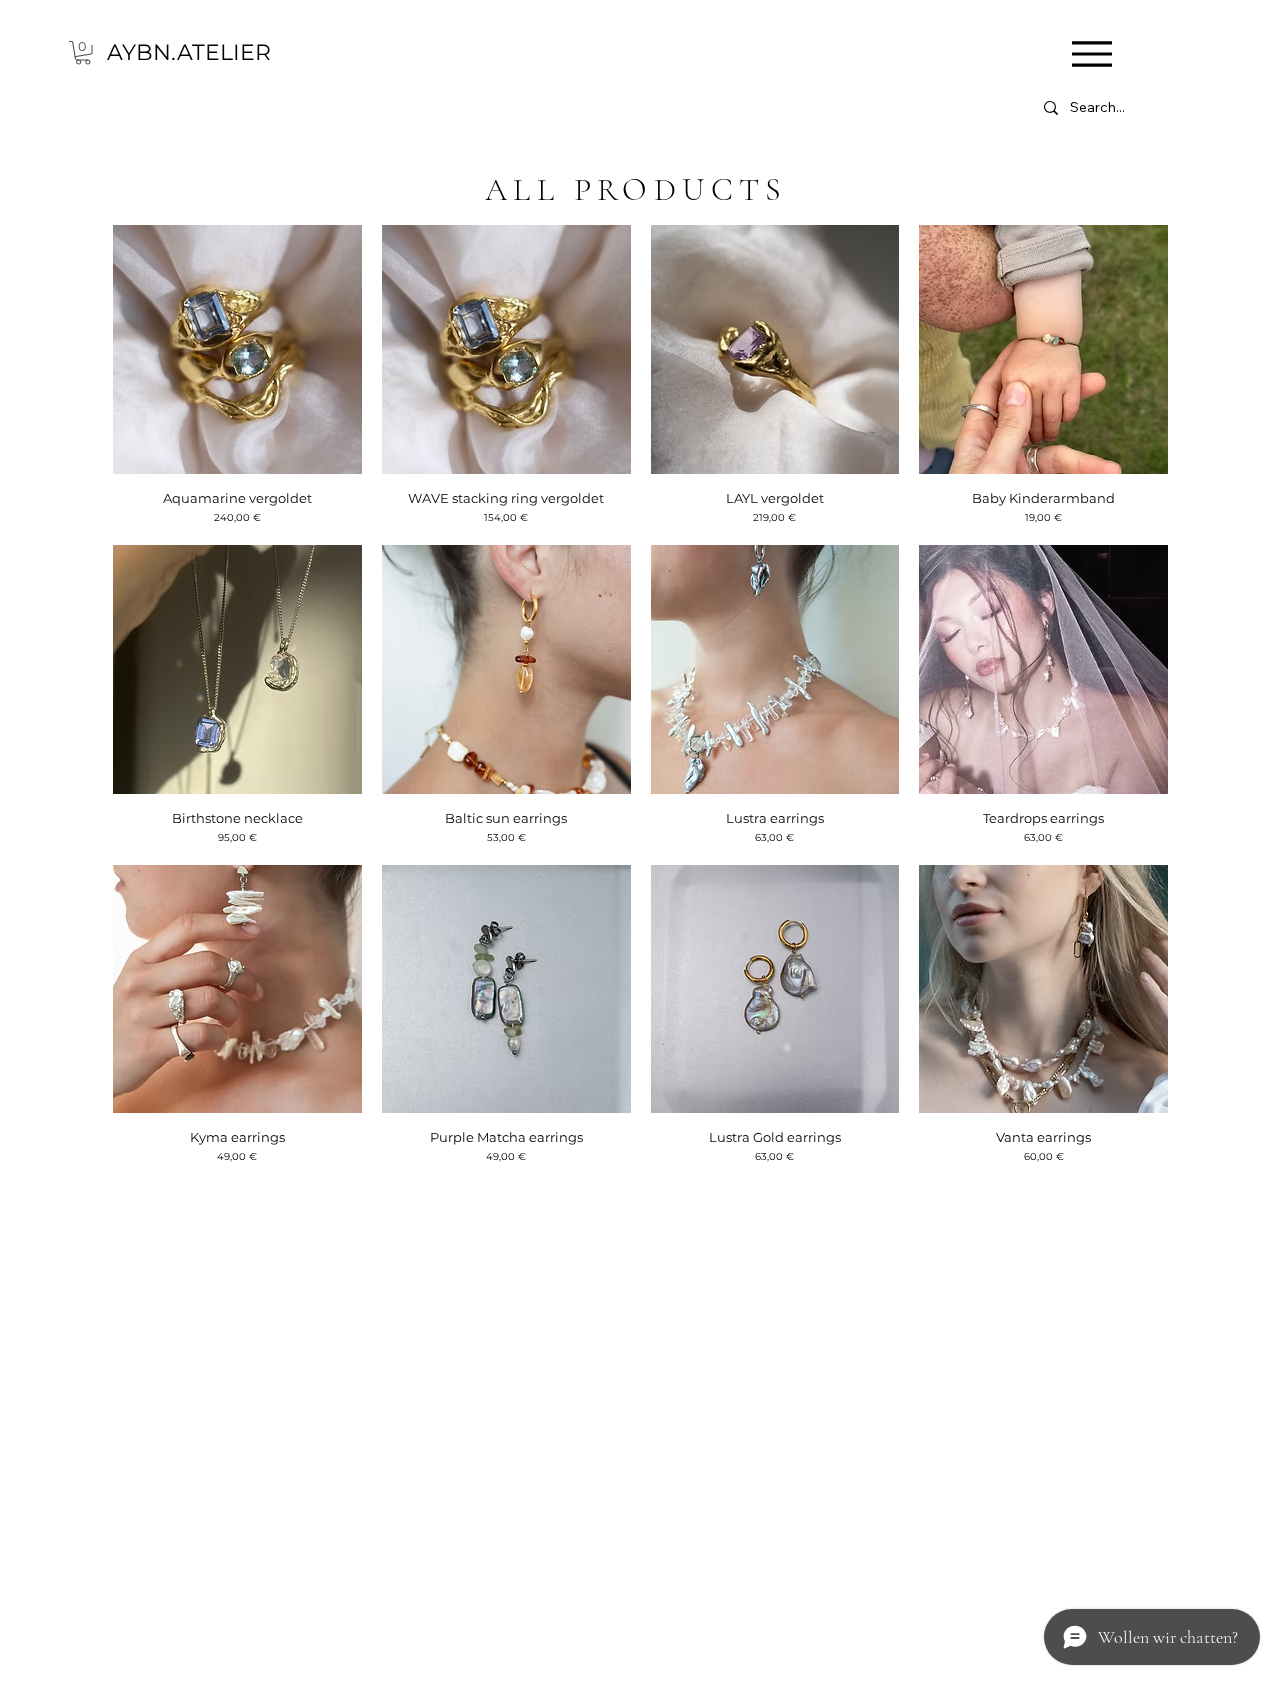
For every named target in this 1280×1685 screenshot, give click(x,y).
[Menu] (1091, 53)
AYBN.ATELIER (189, 52)
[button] (83, 53)
